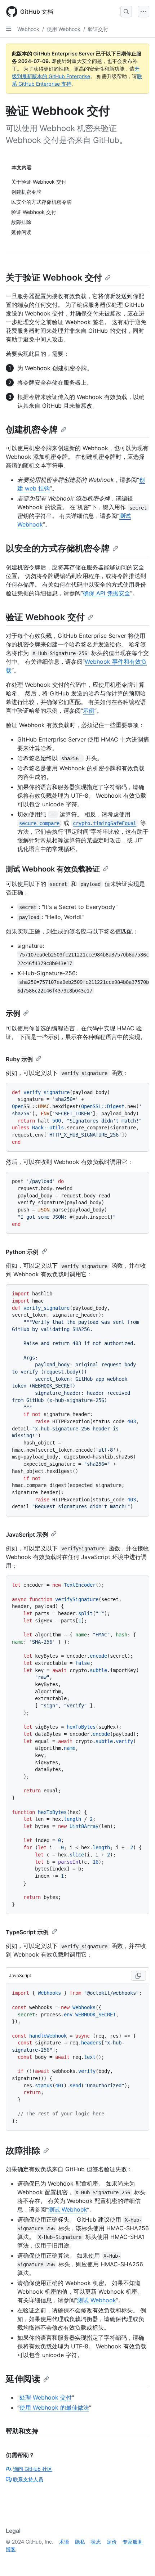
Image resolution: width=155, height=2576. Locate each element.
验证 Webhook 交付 (45, 617)
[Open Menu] (143, 12)
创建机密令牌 (32, 429)
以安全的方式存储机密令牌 (58, 548)
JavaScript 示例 (27, 1535)
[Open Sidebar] (9, 29)
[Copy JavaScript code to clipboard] (138, 1976)
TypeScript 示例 (27, 1932)
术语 (64, 2542)
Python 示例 (22, 1252)
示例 (89, 711)
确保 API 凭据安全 (107, 593)
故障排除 (23, 2151)
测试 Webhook (68, 2209)
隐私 (80, 2542)
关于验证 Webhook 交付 (54, 277)
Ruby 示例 (19, 1059)
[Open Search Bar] (126, 12)
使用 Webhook (64, 29)
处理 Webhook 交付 (46, 2397)
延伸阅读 (23, 2379)
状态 (96, 2542)
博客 (11, 2549)
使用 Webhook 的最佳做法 (54, 2407)
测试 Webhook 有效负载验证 (53, 869)
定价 (112, 2542)
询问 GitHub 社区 (33, 2469)
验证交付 (98, 29)
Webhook (28, 29)
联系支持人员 (28, 2479)
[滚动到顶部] (139, 2560)
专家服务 (133, 2542)
